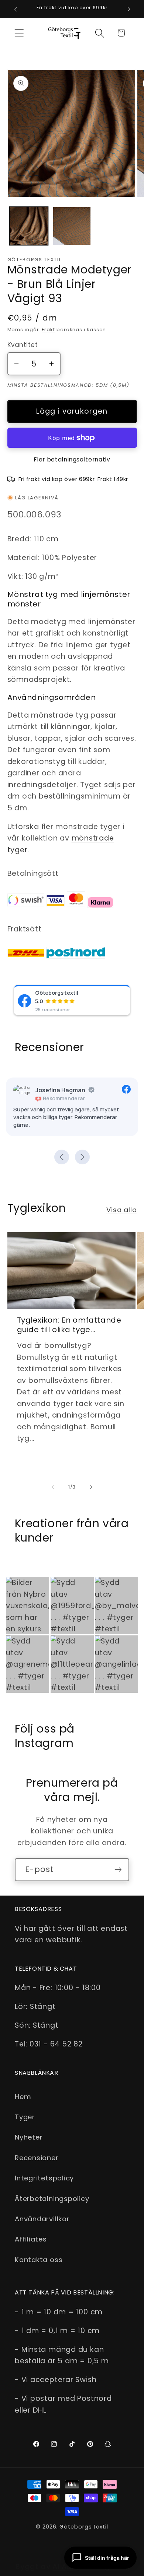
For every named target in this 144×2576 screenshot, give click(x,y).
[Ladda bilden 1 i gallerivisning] (29, 226)
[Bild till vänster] (53, 1487)
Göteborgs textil (56, 992)
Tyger (25, 2117)
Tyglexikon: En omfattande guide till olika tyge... (69, 1325)
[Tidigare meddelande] (16, 9)
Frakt (48, 330)
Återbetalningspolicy (52, 2199)
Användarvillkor (42, 2219)
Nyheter (29, 2137)
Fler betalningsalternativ (72, 459)
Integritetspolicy (44, 2178)
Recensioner (37, 2158)
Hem (23, 2097)
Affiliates (31, 2239)
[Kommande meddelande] (129, 9)
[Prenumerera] (118, 1870)
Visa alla (121, 1210)
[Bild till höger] (91, 1487)
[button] (19, 33)
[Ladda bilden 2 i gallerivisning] (72, 226)
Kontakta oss (39, 2260)
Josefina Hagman (60, 1090)
